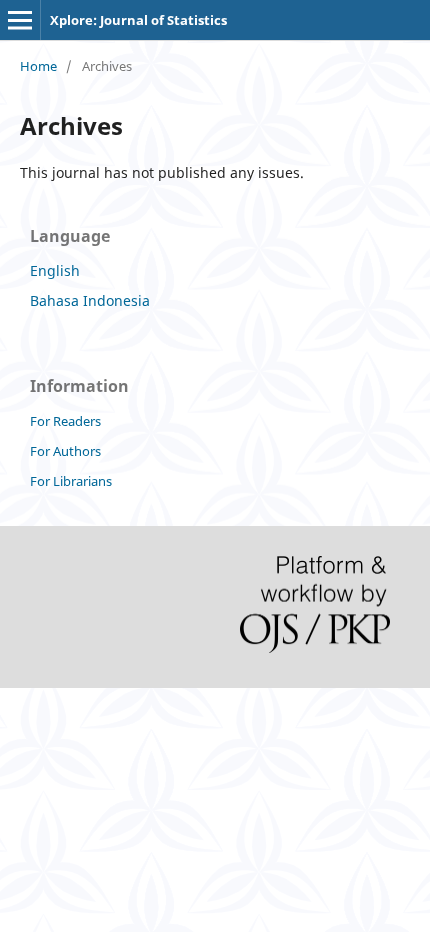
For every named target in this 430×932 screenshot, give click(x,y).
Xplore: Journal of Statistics (138, 20)
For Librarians (71, 481)
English (55, 270)
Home (38, 66)
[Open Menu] (20, 20)
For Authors (65, 451)
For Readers (65, 421)
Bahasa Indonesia (90, 300)
